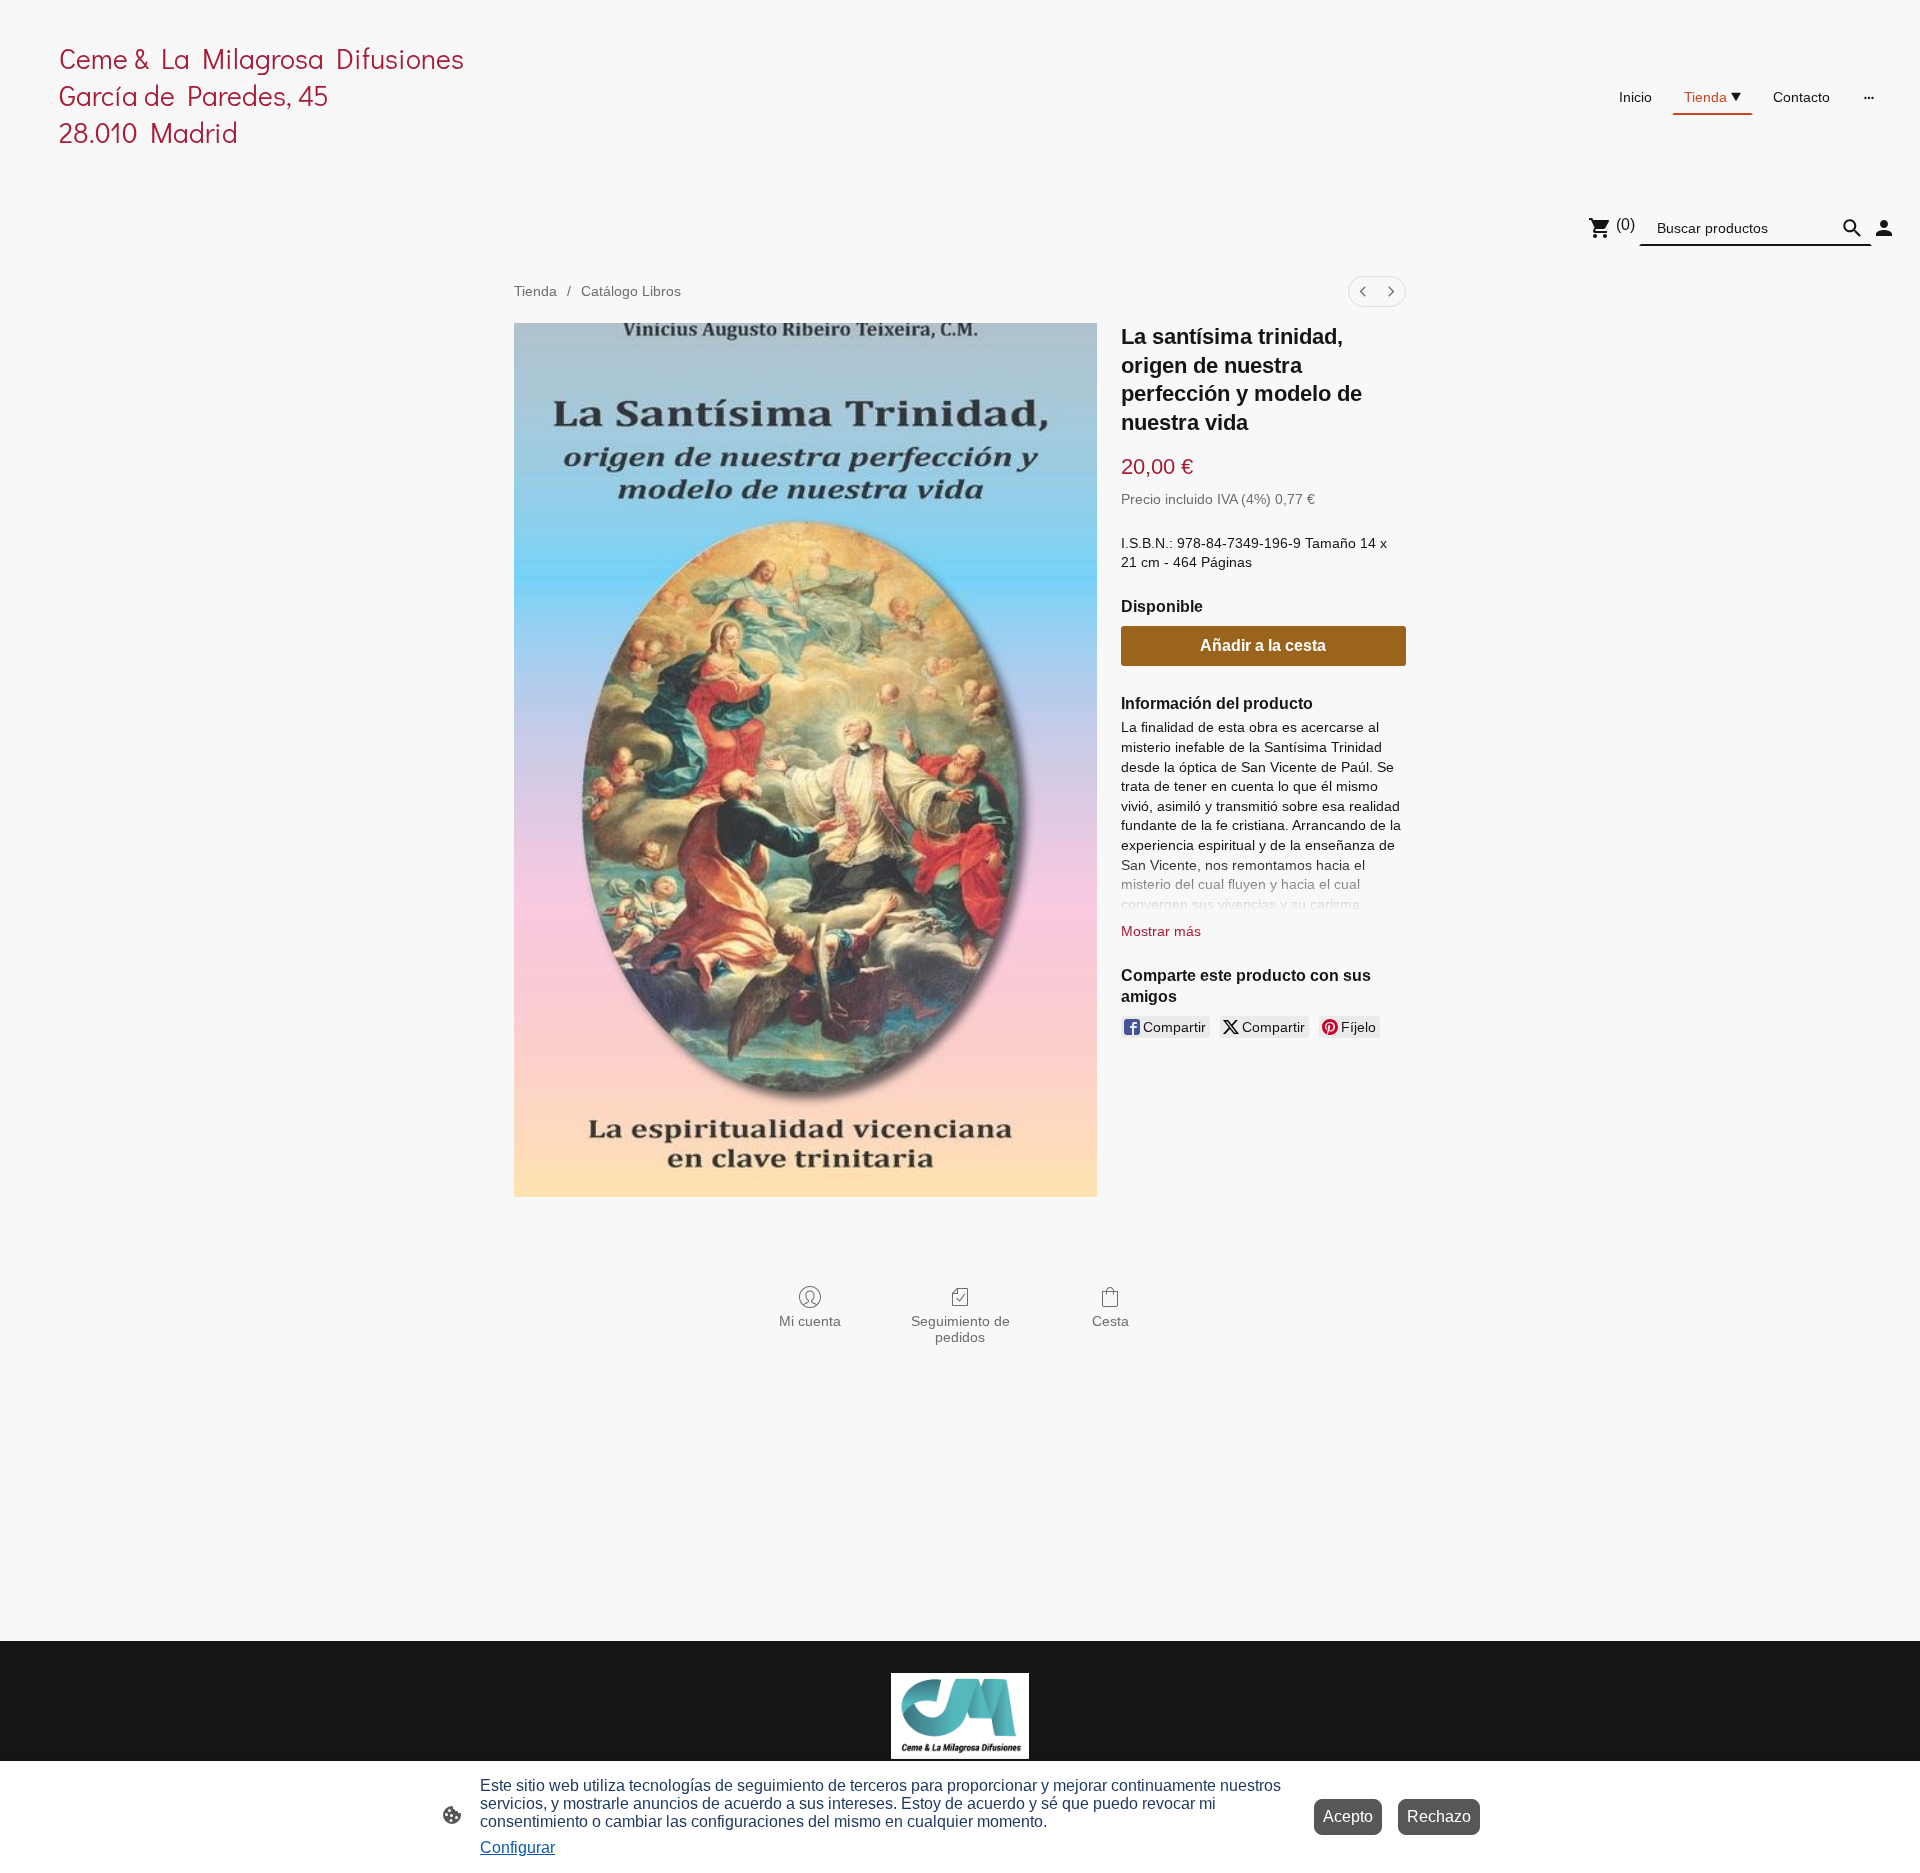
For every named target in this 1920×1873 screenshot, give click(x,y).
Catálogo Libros (631, 291)
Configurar (517, 1847)
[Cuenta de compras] (1884, 228)
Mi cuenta (810, 1321)
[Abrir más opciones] (1869, 97)
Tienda (535, 291)
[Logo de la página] (330, 168)
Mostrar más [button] (1161, 931)
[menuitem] (1363, 291)
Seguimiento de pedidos (960, 1329)
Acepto (1348, 1816)
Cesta (1110, 1321)
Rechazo (1439, 1816)
